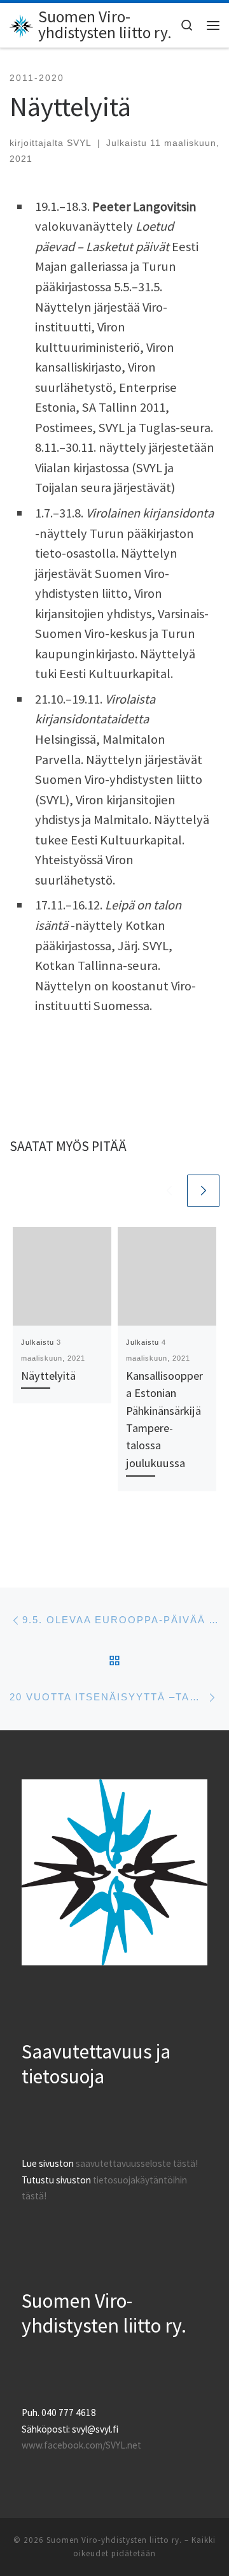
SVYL (79, 143)
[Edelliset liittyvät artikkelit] (169, 1191)
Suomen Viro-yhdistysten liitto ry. (114, 2540)
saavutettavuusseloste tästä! (137, 2163)
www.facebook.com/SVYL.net (81, 2445)
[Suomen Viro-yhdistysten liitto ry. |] (22, 24)
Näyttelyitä (48, 1376)
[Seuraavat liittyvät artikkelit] (203, 1191)
